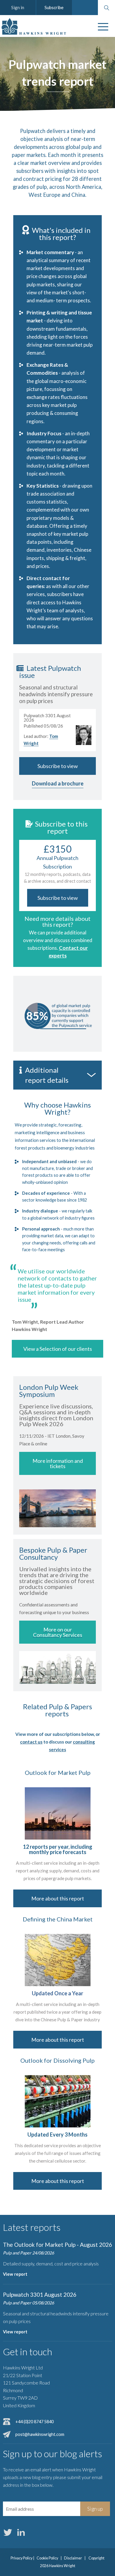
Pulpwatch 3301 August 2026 (40, 2295)
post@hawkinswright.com (40, 2434)
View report (15, 2274)
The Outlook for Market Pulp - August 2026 (57, 2245)
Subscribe (54, 7)
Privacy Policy (22, 2558)
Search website (106, 8)
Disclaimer (73, 2558)
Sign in (18, 7)
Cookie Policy (47, 2558)
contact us (31, 1742)
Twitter (8, 2532)
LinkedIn (21, 2532)
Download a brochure (58, 783)
